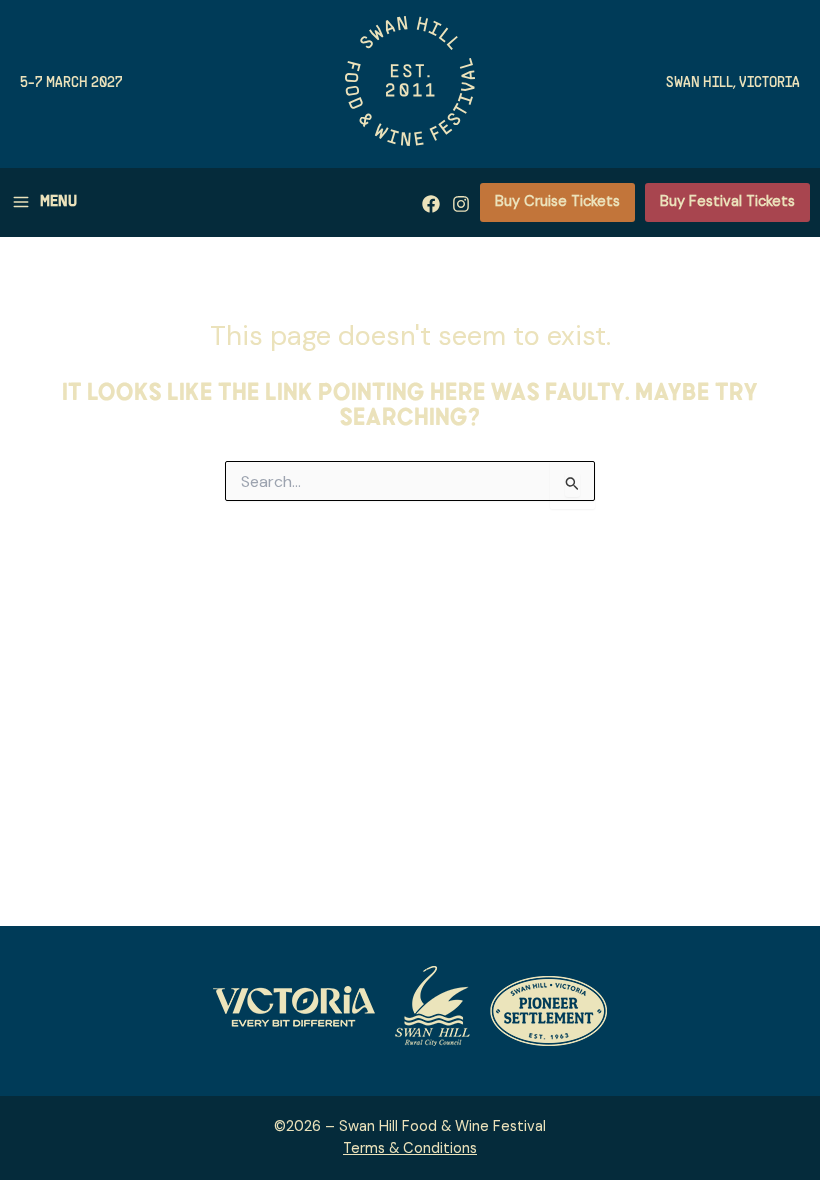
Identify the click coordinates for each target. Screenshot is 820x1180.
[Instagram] (461, 204)
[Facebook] (431, 204)
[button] (557, 203)
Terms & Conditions (410, 1148)
